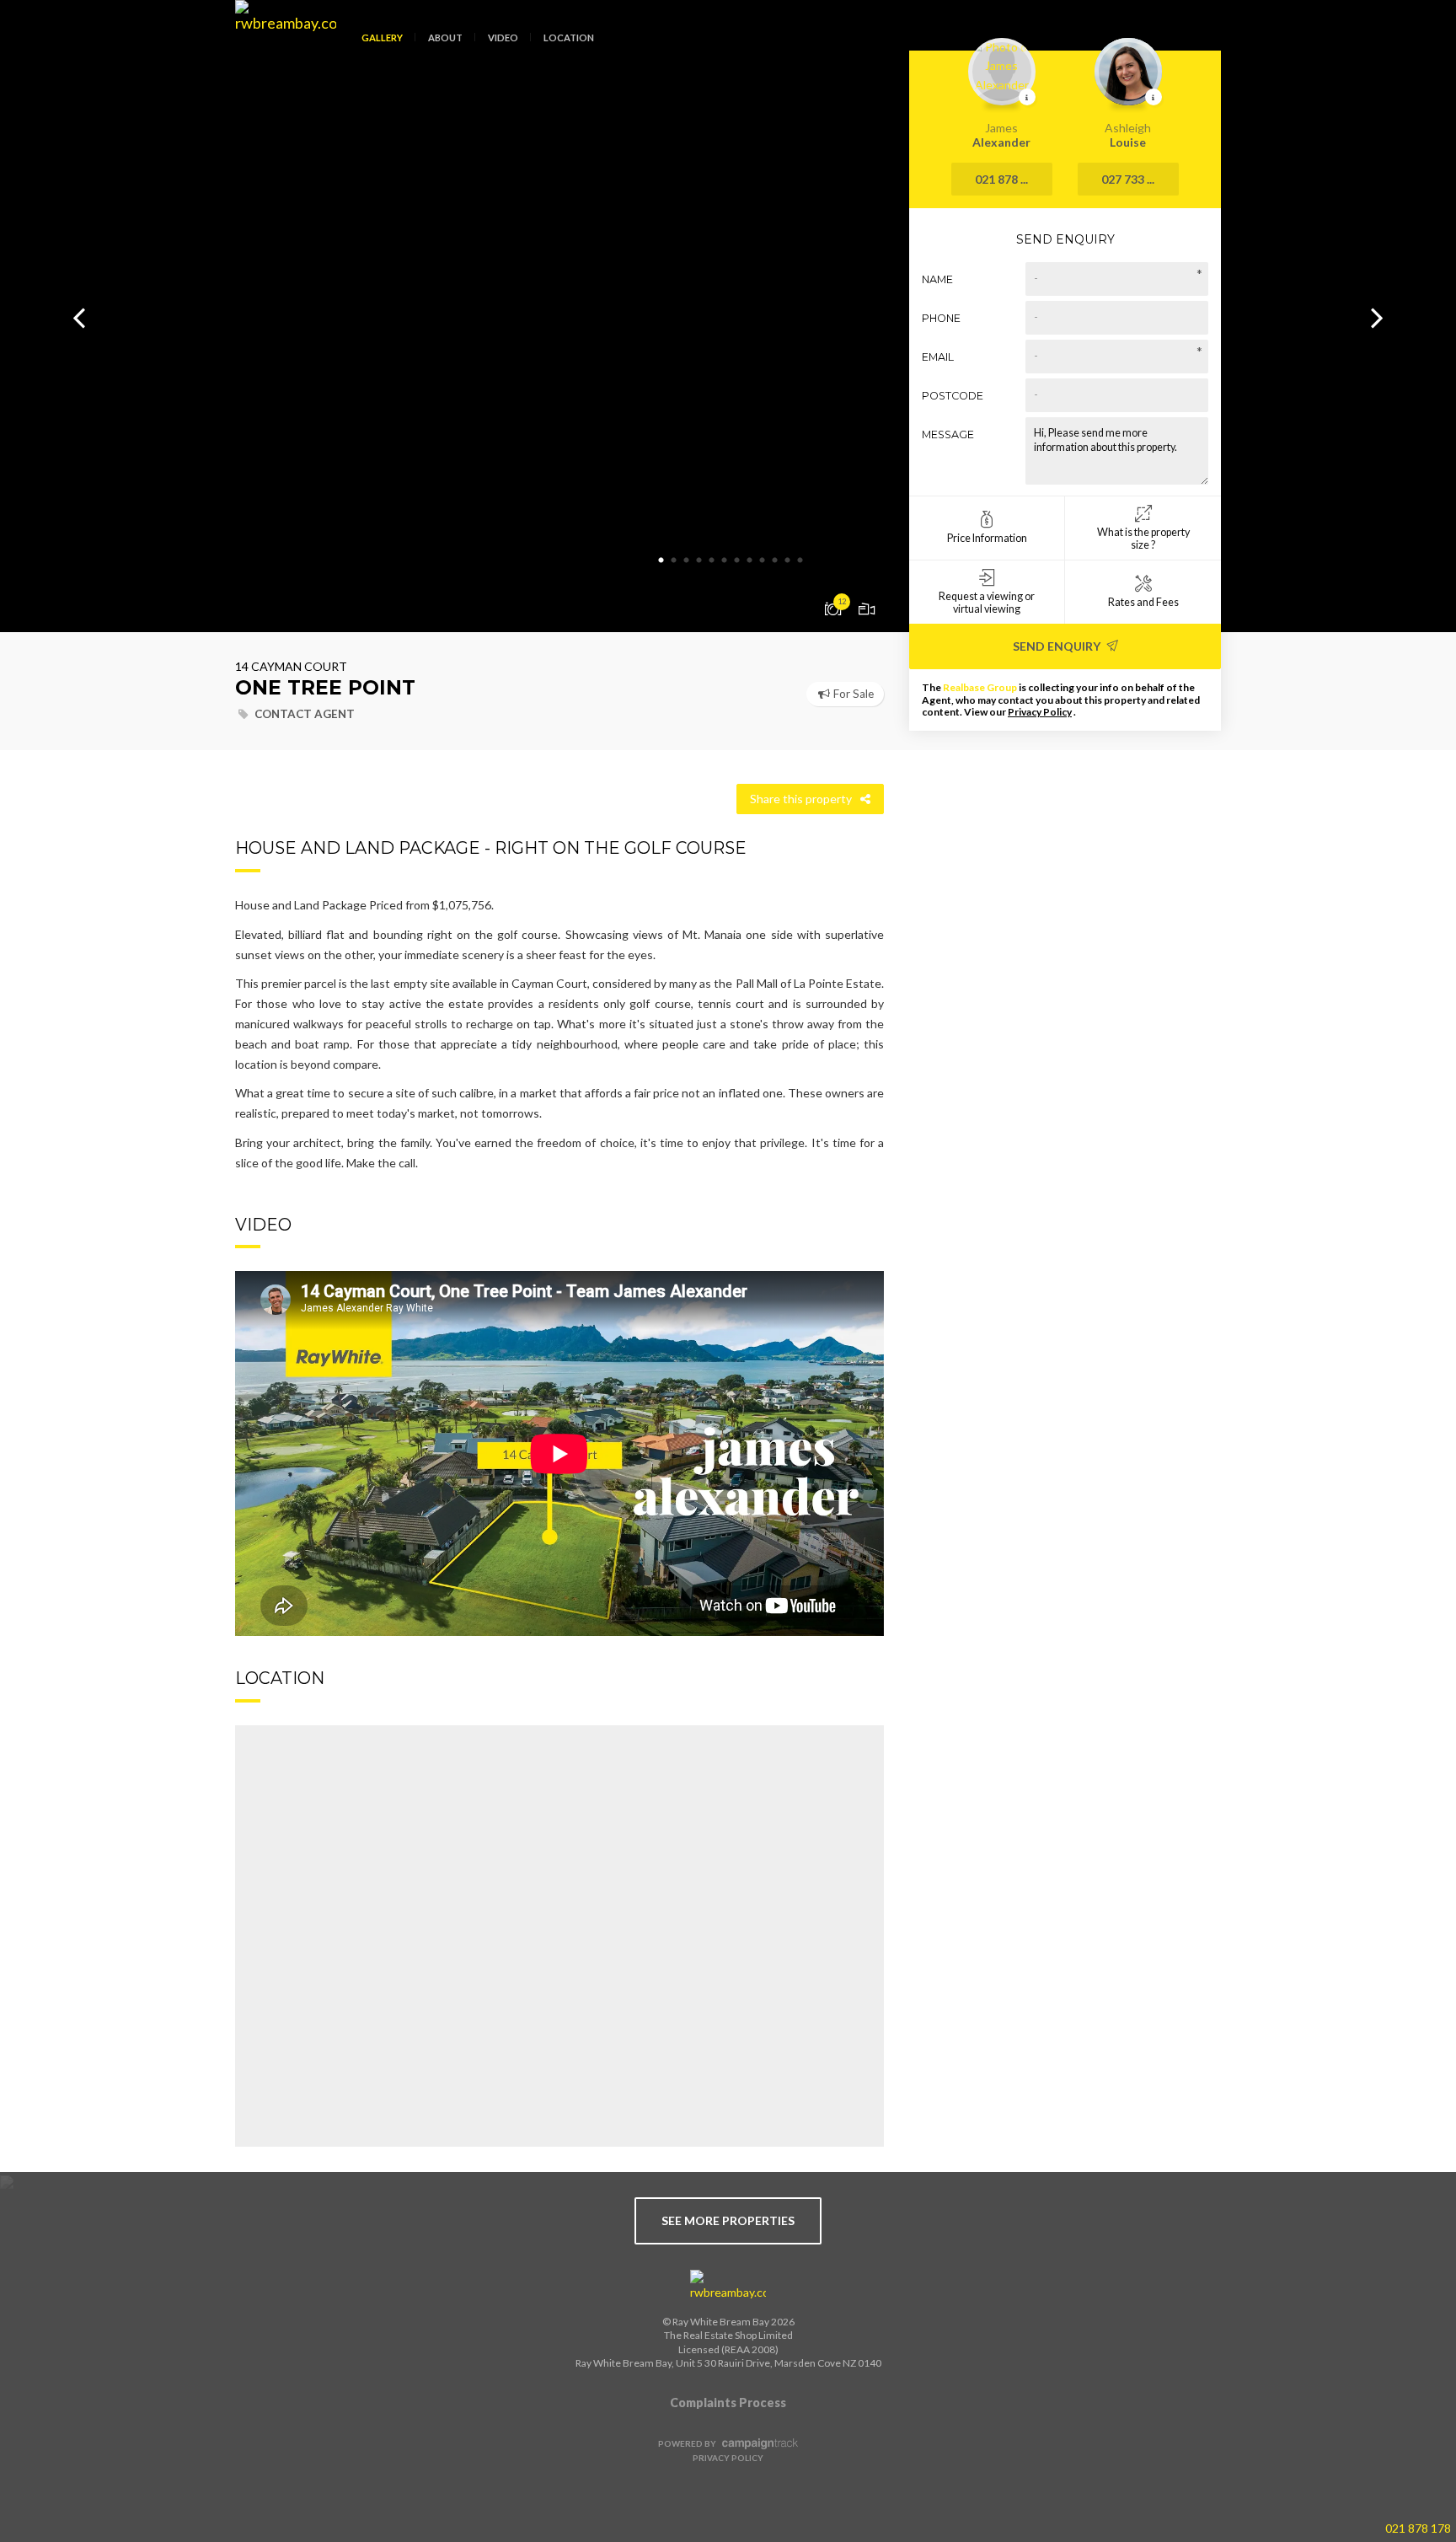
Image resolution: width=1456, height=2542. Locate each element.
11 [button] (787, 560)
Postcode (953, 396)
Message (948, 434)
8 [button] (749, 560)
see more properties (728, 2220)
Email (938, 357)
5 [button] (711, 560)
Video (503, 38)
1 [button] (661, 560)
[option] (728, 316)
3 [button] (686, 560)
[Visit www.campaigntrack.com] (758, 2443)
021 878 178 (1418, 2528)
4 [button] (699, 560)
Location (569, 38)
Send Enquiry (1058, 646)
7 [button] (736, 560)
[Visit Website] (279, 51)
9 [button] (762, 560)
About (445, 38)
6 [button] (724, 560)
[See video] (867, 607)
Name (937, 279)
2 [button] (673, 560)
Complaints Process (728, 2403)
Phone (941, 318)
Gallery (382, 38)
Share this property (801, 799)
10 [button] (774, 560)
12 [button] (800, 560)
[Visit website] (728, 2286)
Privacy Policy (1040, 712)
